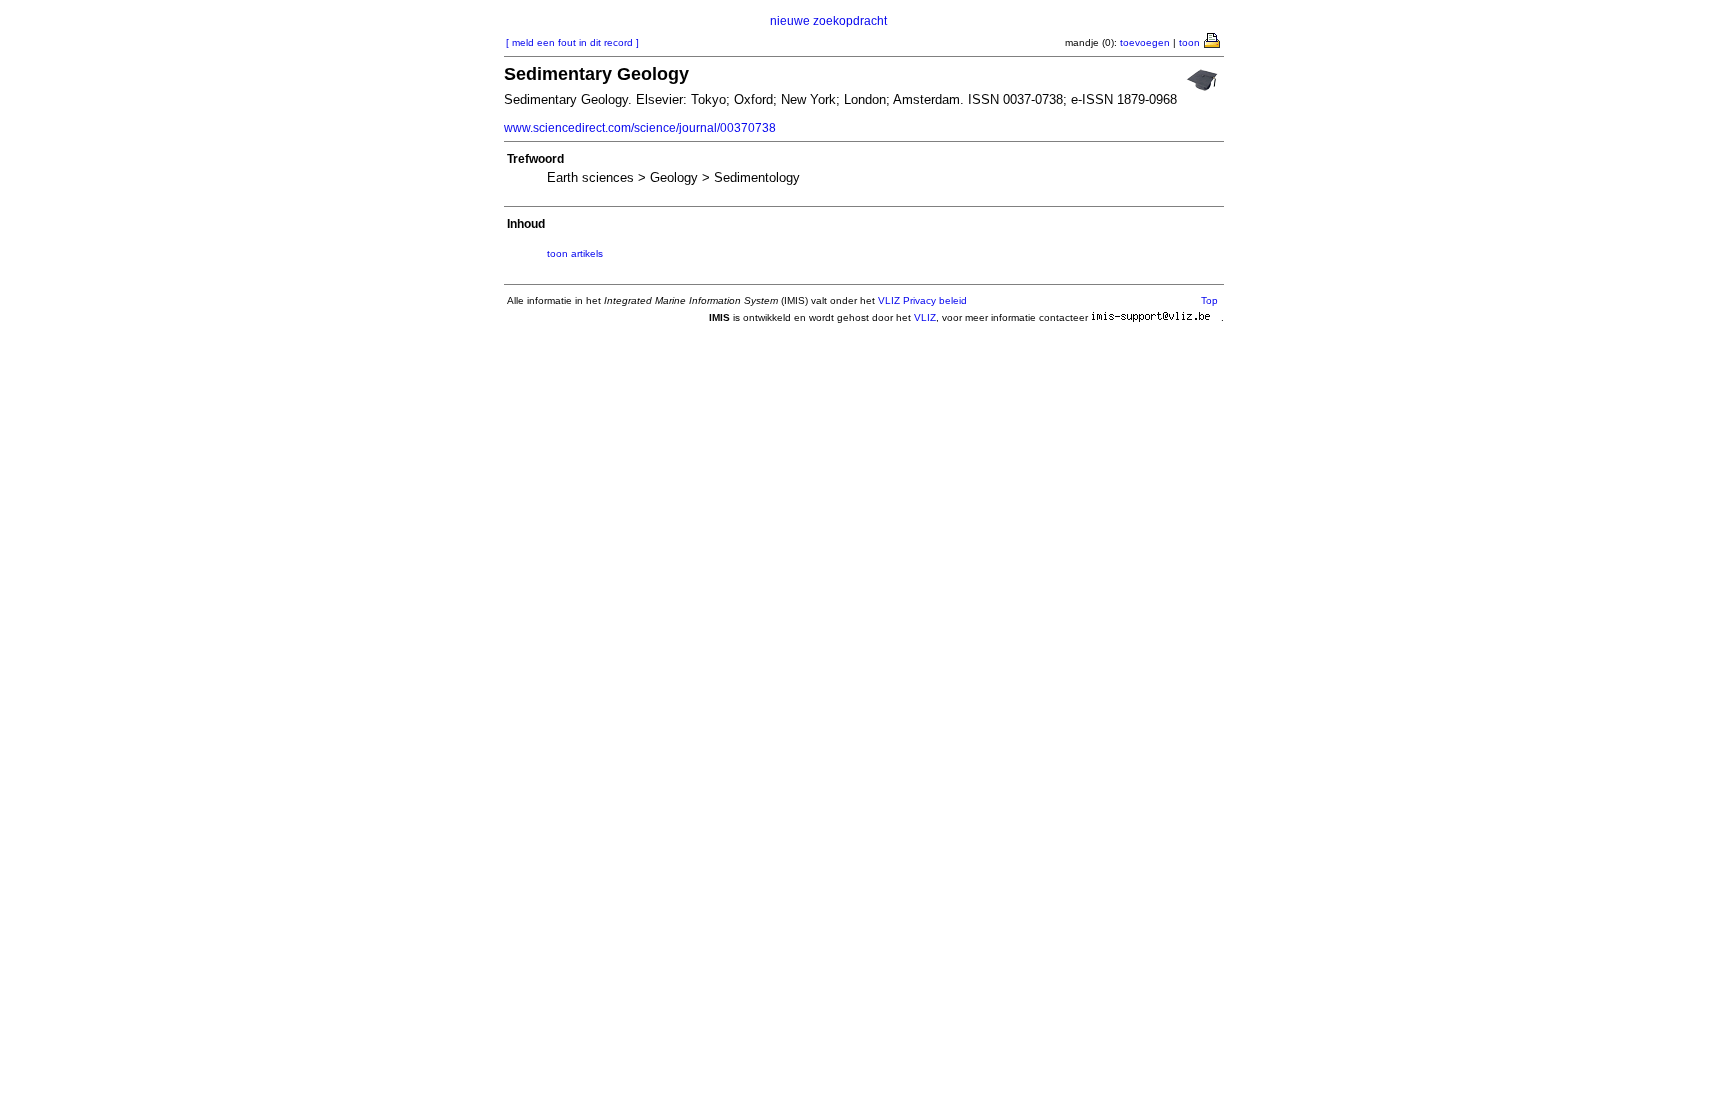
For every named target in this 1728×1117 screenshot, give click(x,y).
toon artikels (575, 253)
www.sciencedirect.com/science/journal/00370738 (640, 128)
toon (1189, 42)
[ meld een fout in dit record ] (572, 42)
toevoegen (1145, 42)
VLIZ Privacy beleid (922, 300)
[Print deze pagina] (1213, 39)
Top (1209, 300)
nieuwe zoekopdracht (828, 21)
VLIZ (925, 317)
